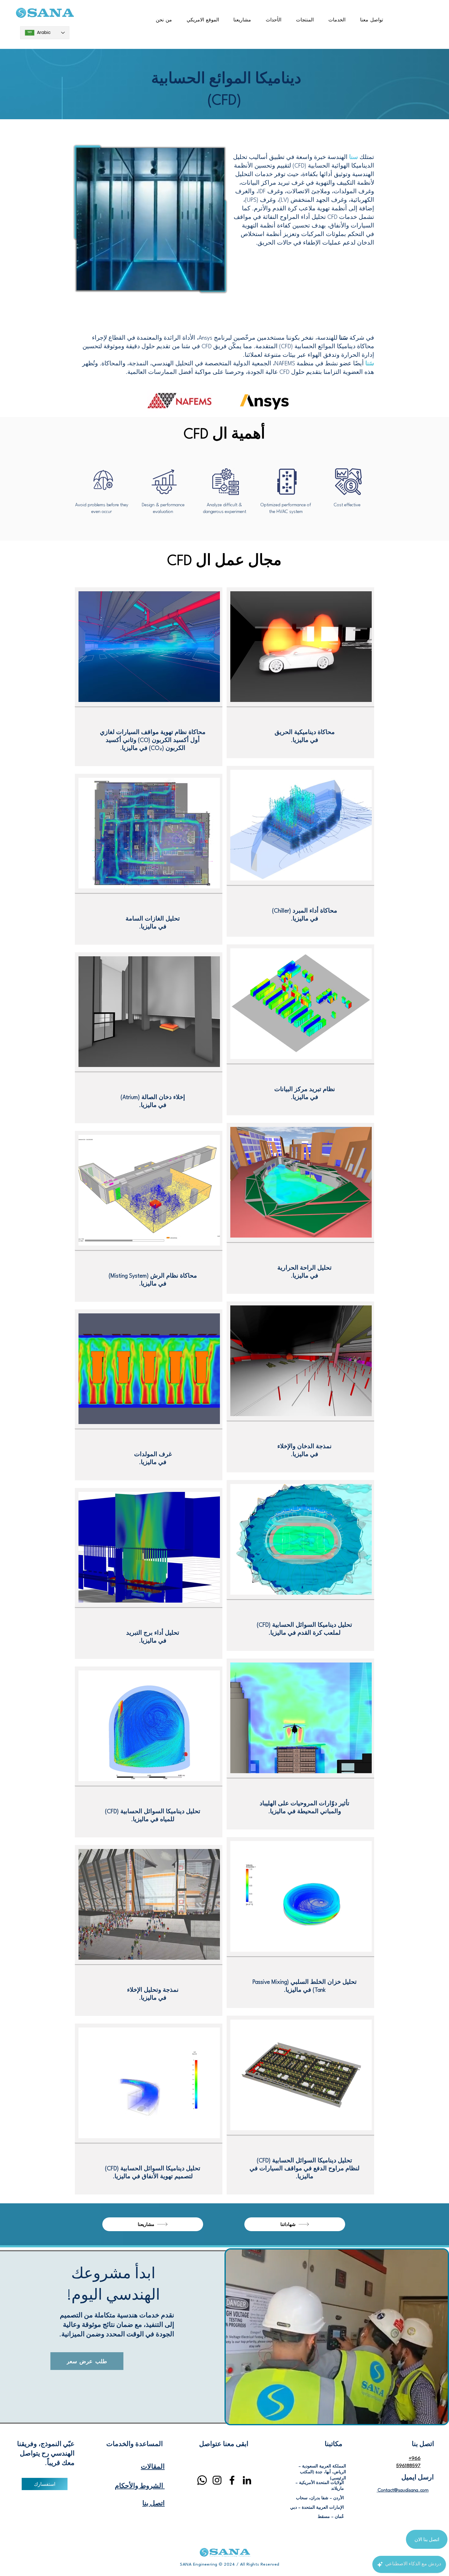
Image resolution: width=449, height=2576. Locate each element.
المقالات (153, 2467)
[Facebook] (232, 2480)
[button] (337, 20)
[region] (149, 677)
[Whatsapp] (202, 2480)
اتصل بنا (153, 2504)
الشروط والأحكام (140, 2486)
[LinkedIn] (247, 2480)
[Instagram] (217, 2480)
